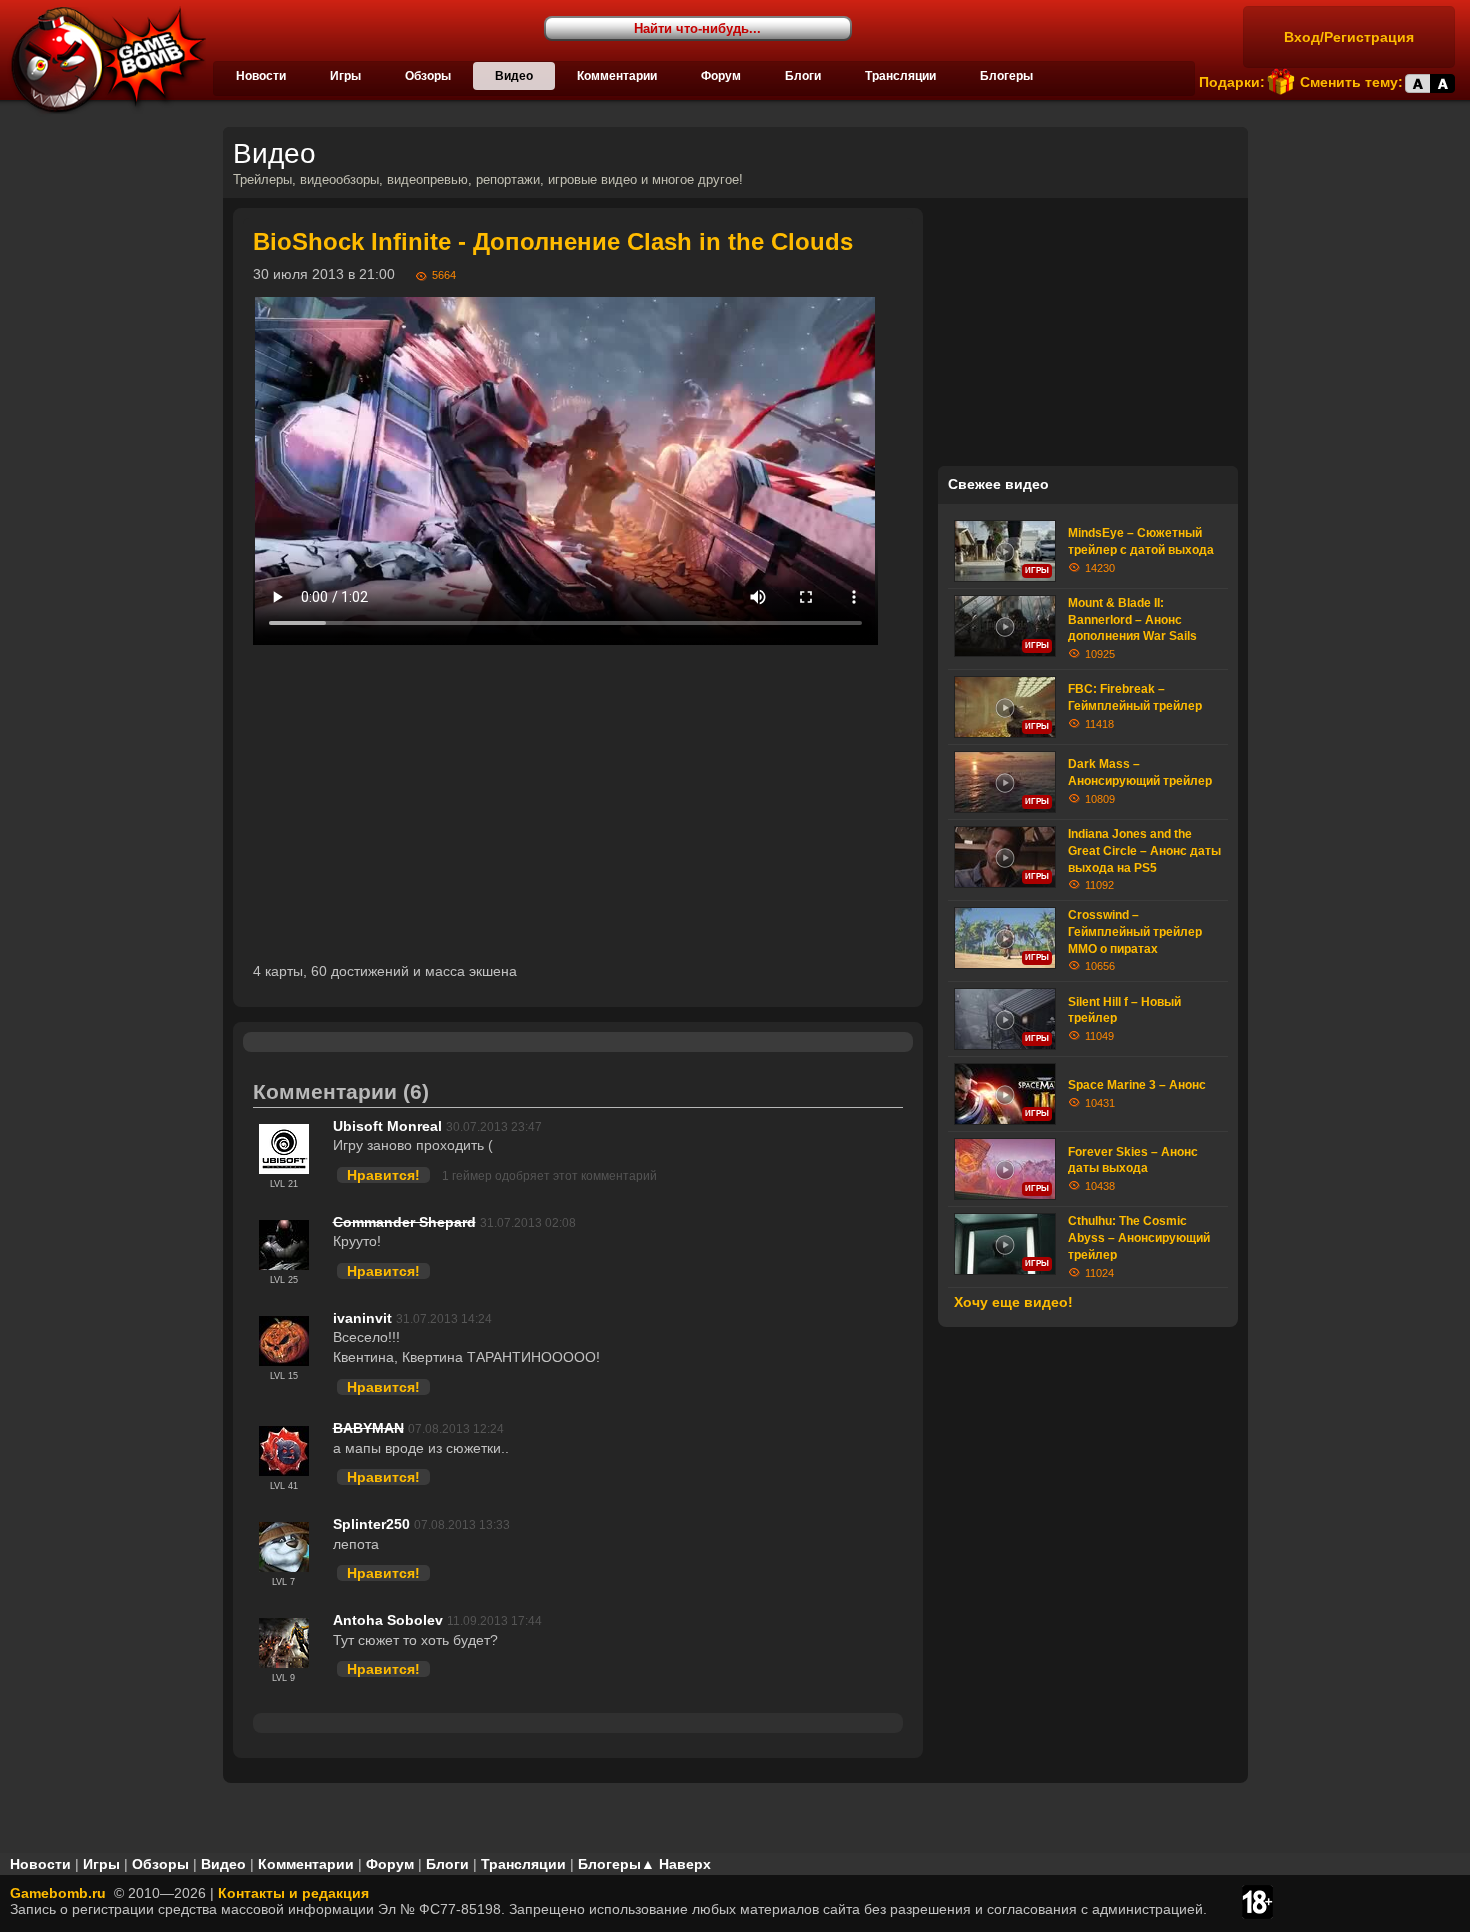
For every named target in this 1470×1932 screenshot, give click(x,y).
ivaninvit (362, 1318)
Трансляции (900, 76)
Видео (514, 76)
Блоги (803, 76)
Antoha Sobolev (388, 1620)
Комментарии (617, 76)
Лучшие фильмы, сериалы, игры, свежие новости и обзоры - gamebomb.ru (103, 60)
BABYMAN (368, 1428)
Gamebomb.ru (58, 1893)
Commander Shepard (404, 1222)
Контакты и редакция (293, 1893)
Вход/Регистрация (1349, 37)
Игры (345, 76)
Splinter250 (371, 1524)
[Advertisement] (578, 803)
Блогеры (1006, 76)
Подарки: (1232, 82)
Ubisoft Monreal (387, 1126)
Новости (261, 76)
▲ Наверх (676, 1864)
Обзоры (428, 76)
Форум (721, 76)
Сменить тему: (1351, 82)
